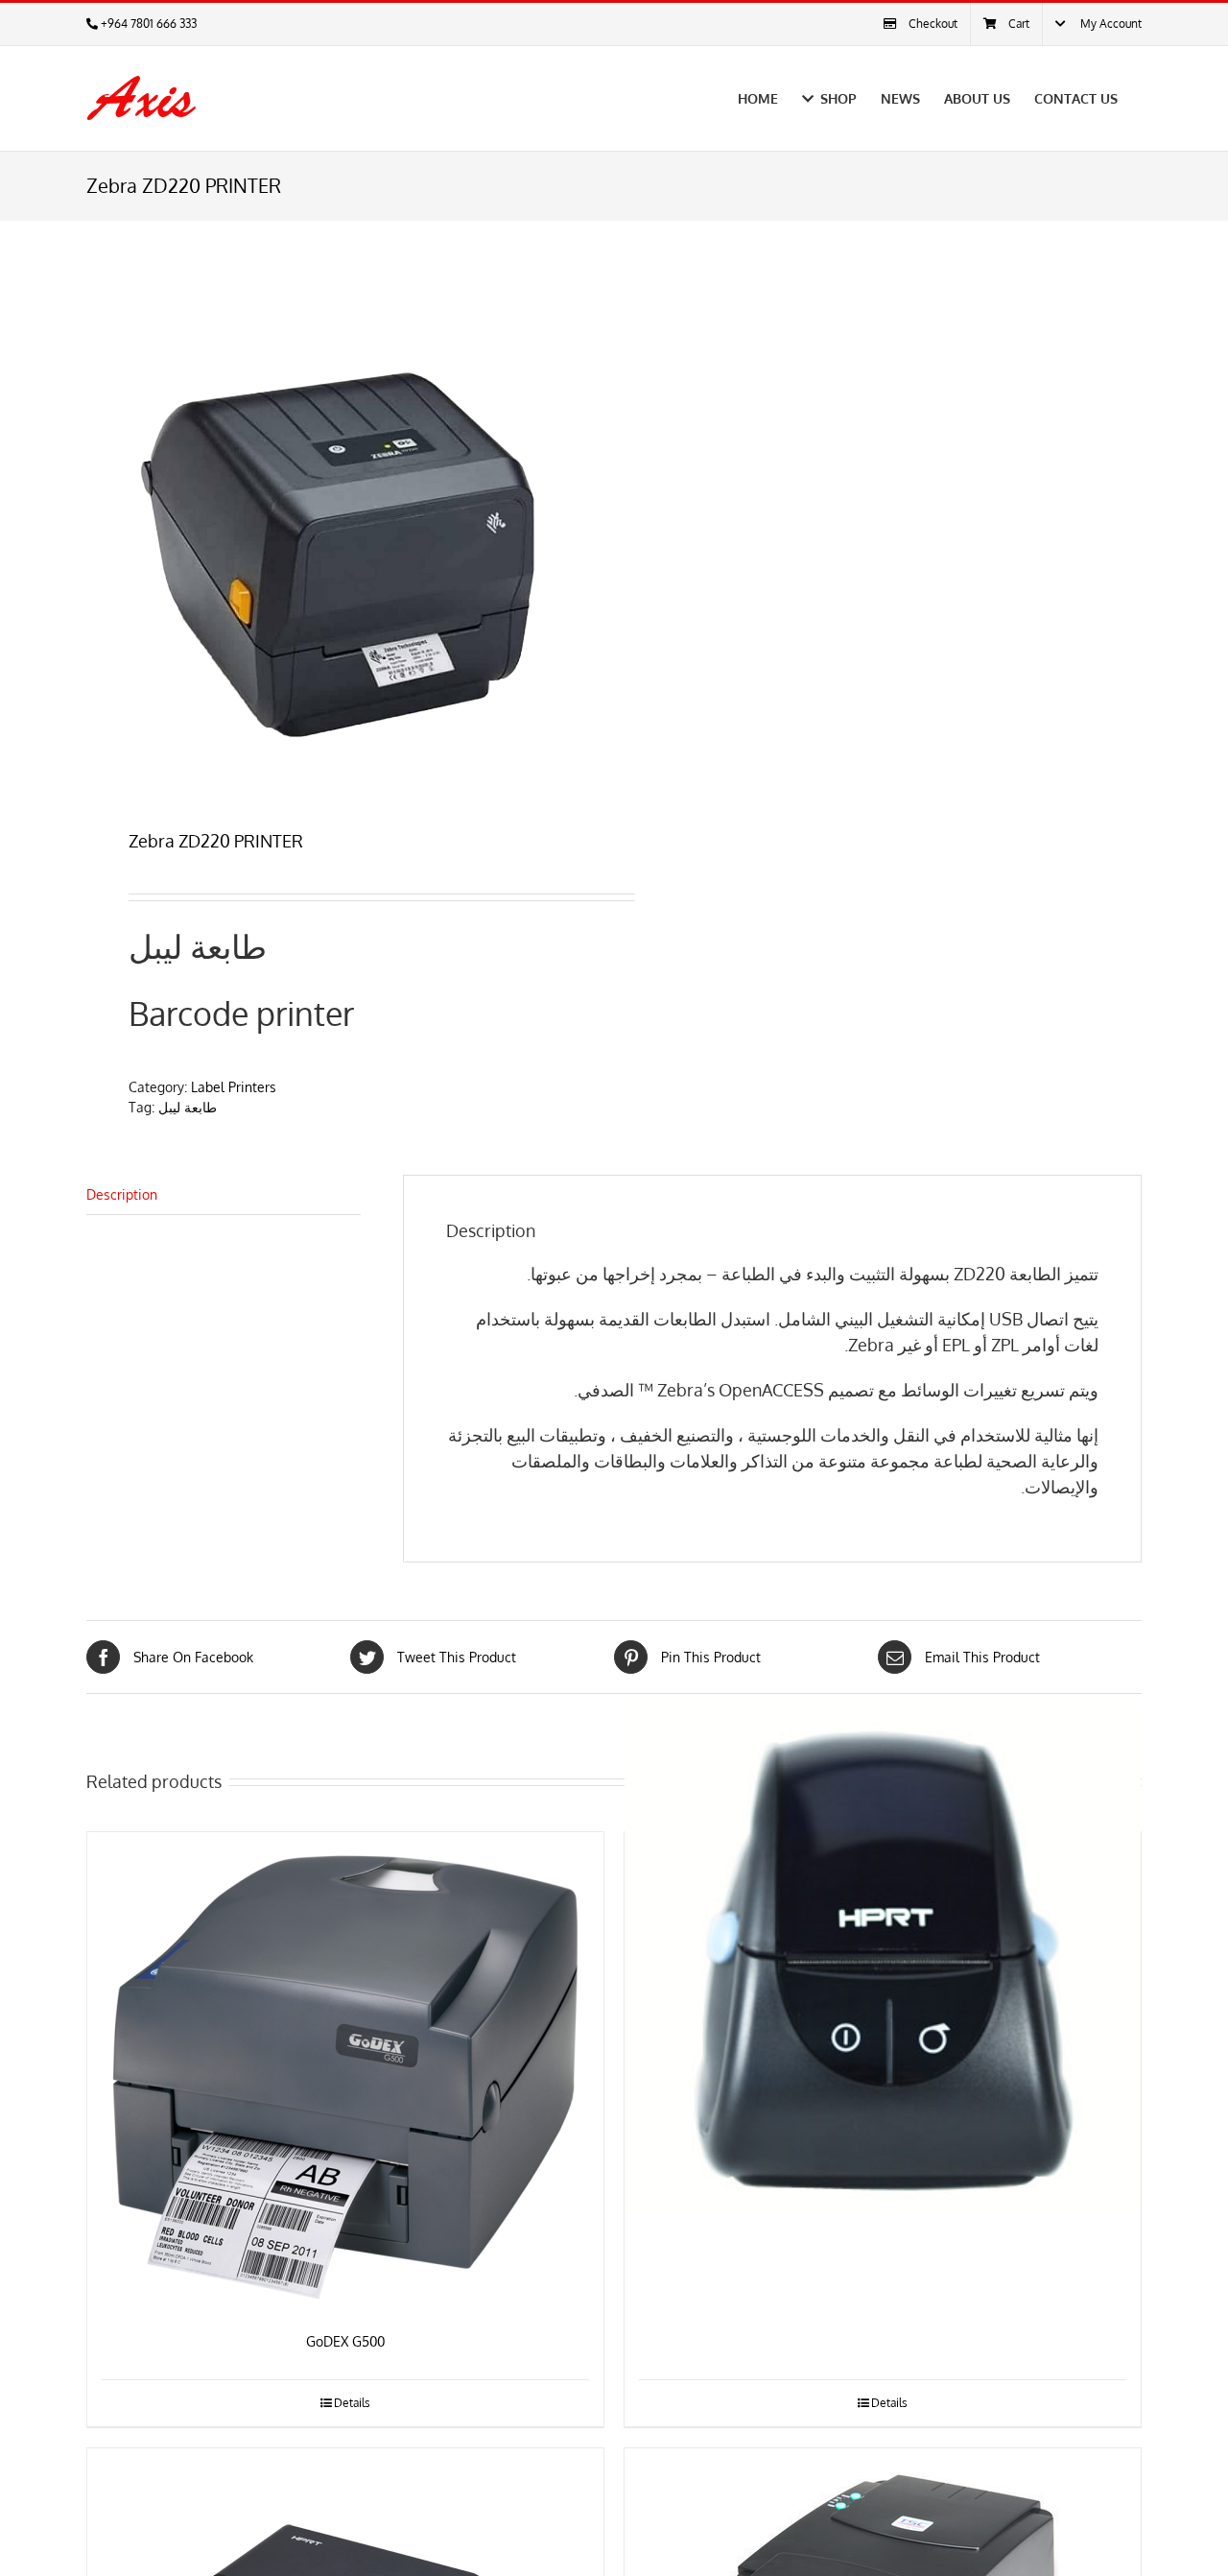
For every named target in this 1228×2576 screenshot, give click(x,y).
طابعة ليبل (188, 1107)
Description (122, 1194)
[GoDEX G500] (345, 2072)
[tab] (224, 1195)
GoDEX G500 (345, 2341)
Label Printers (234, 1087)
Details (352, 2403)
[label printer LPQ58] (883, 1956)
